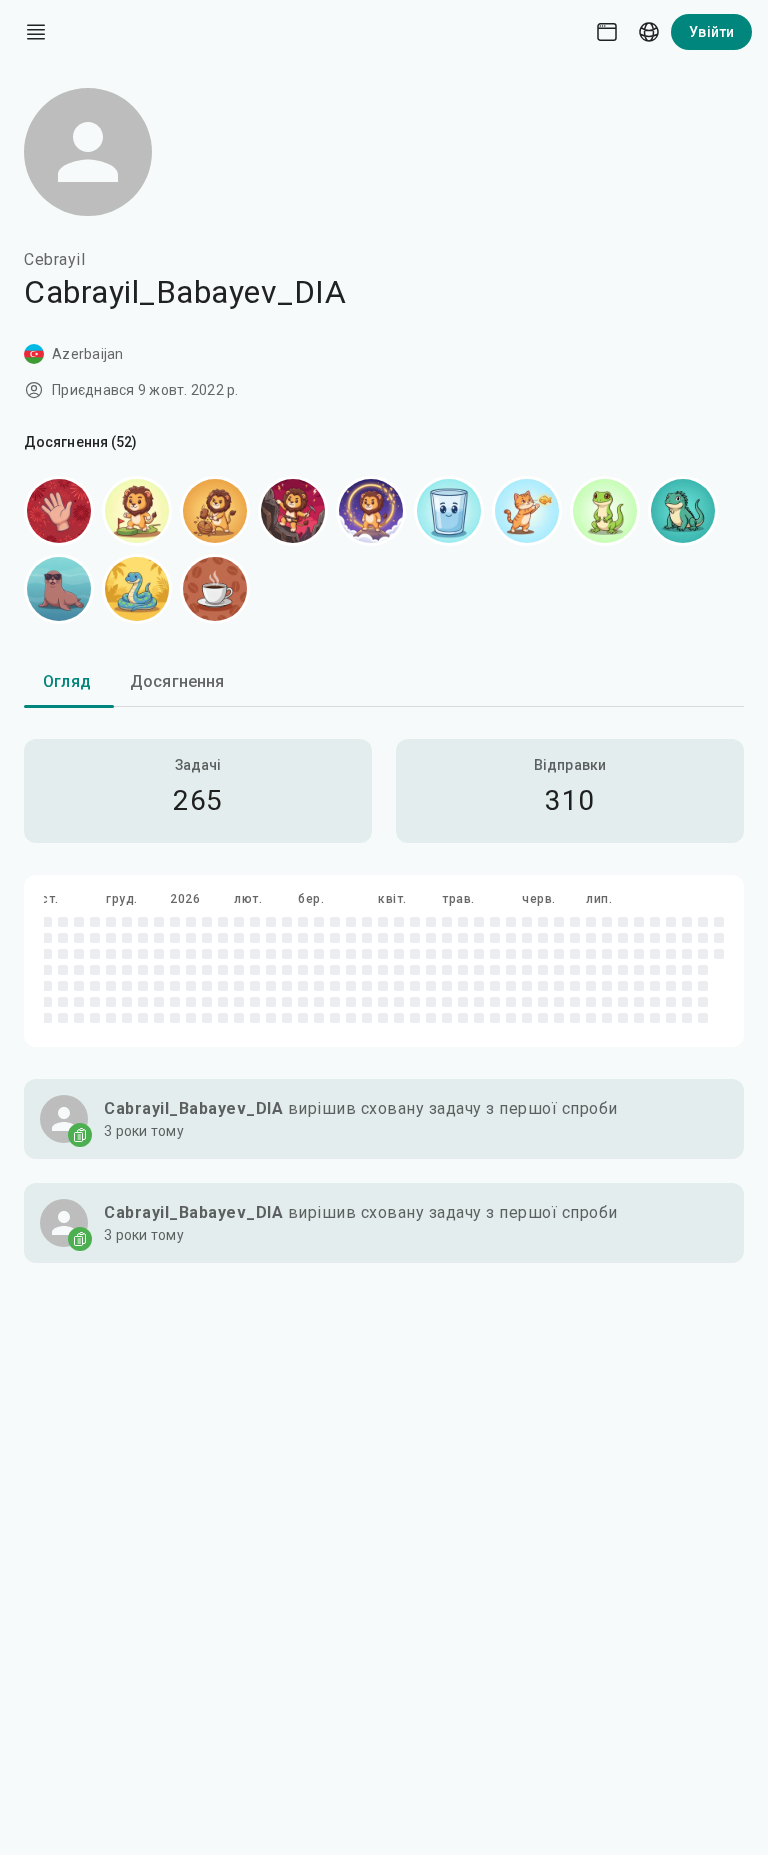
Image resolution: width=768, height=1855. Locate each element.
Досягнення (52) (81, 442)
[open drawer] (36, 32)
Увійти (711, 32)
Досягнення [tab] (177, 681)
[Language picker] (649, 32)
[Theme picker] (607, 32)
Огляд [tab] (67, 681)
